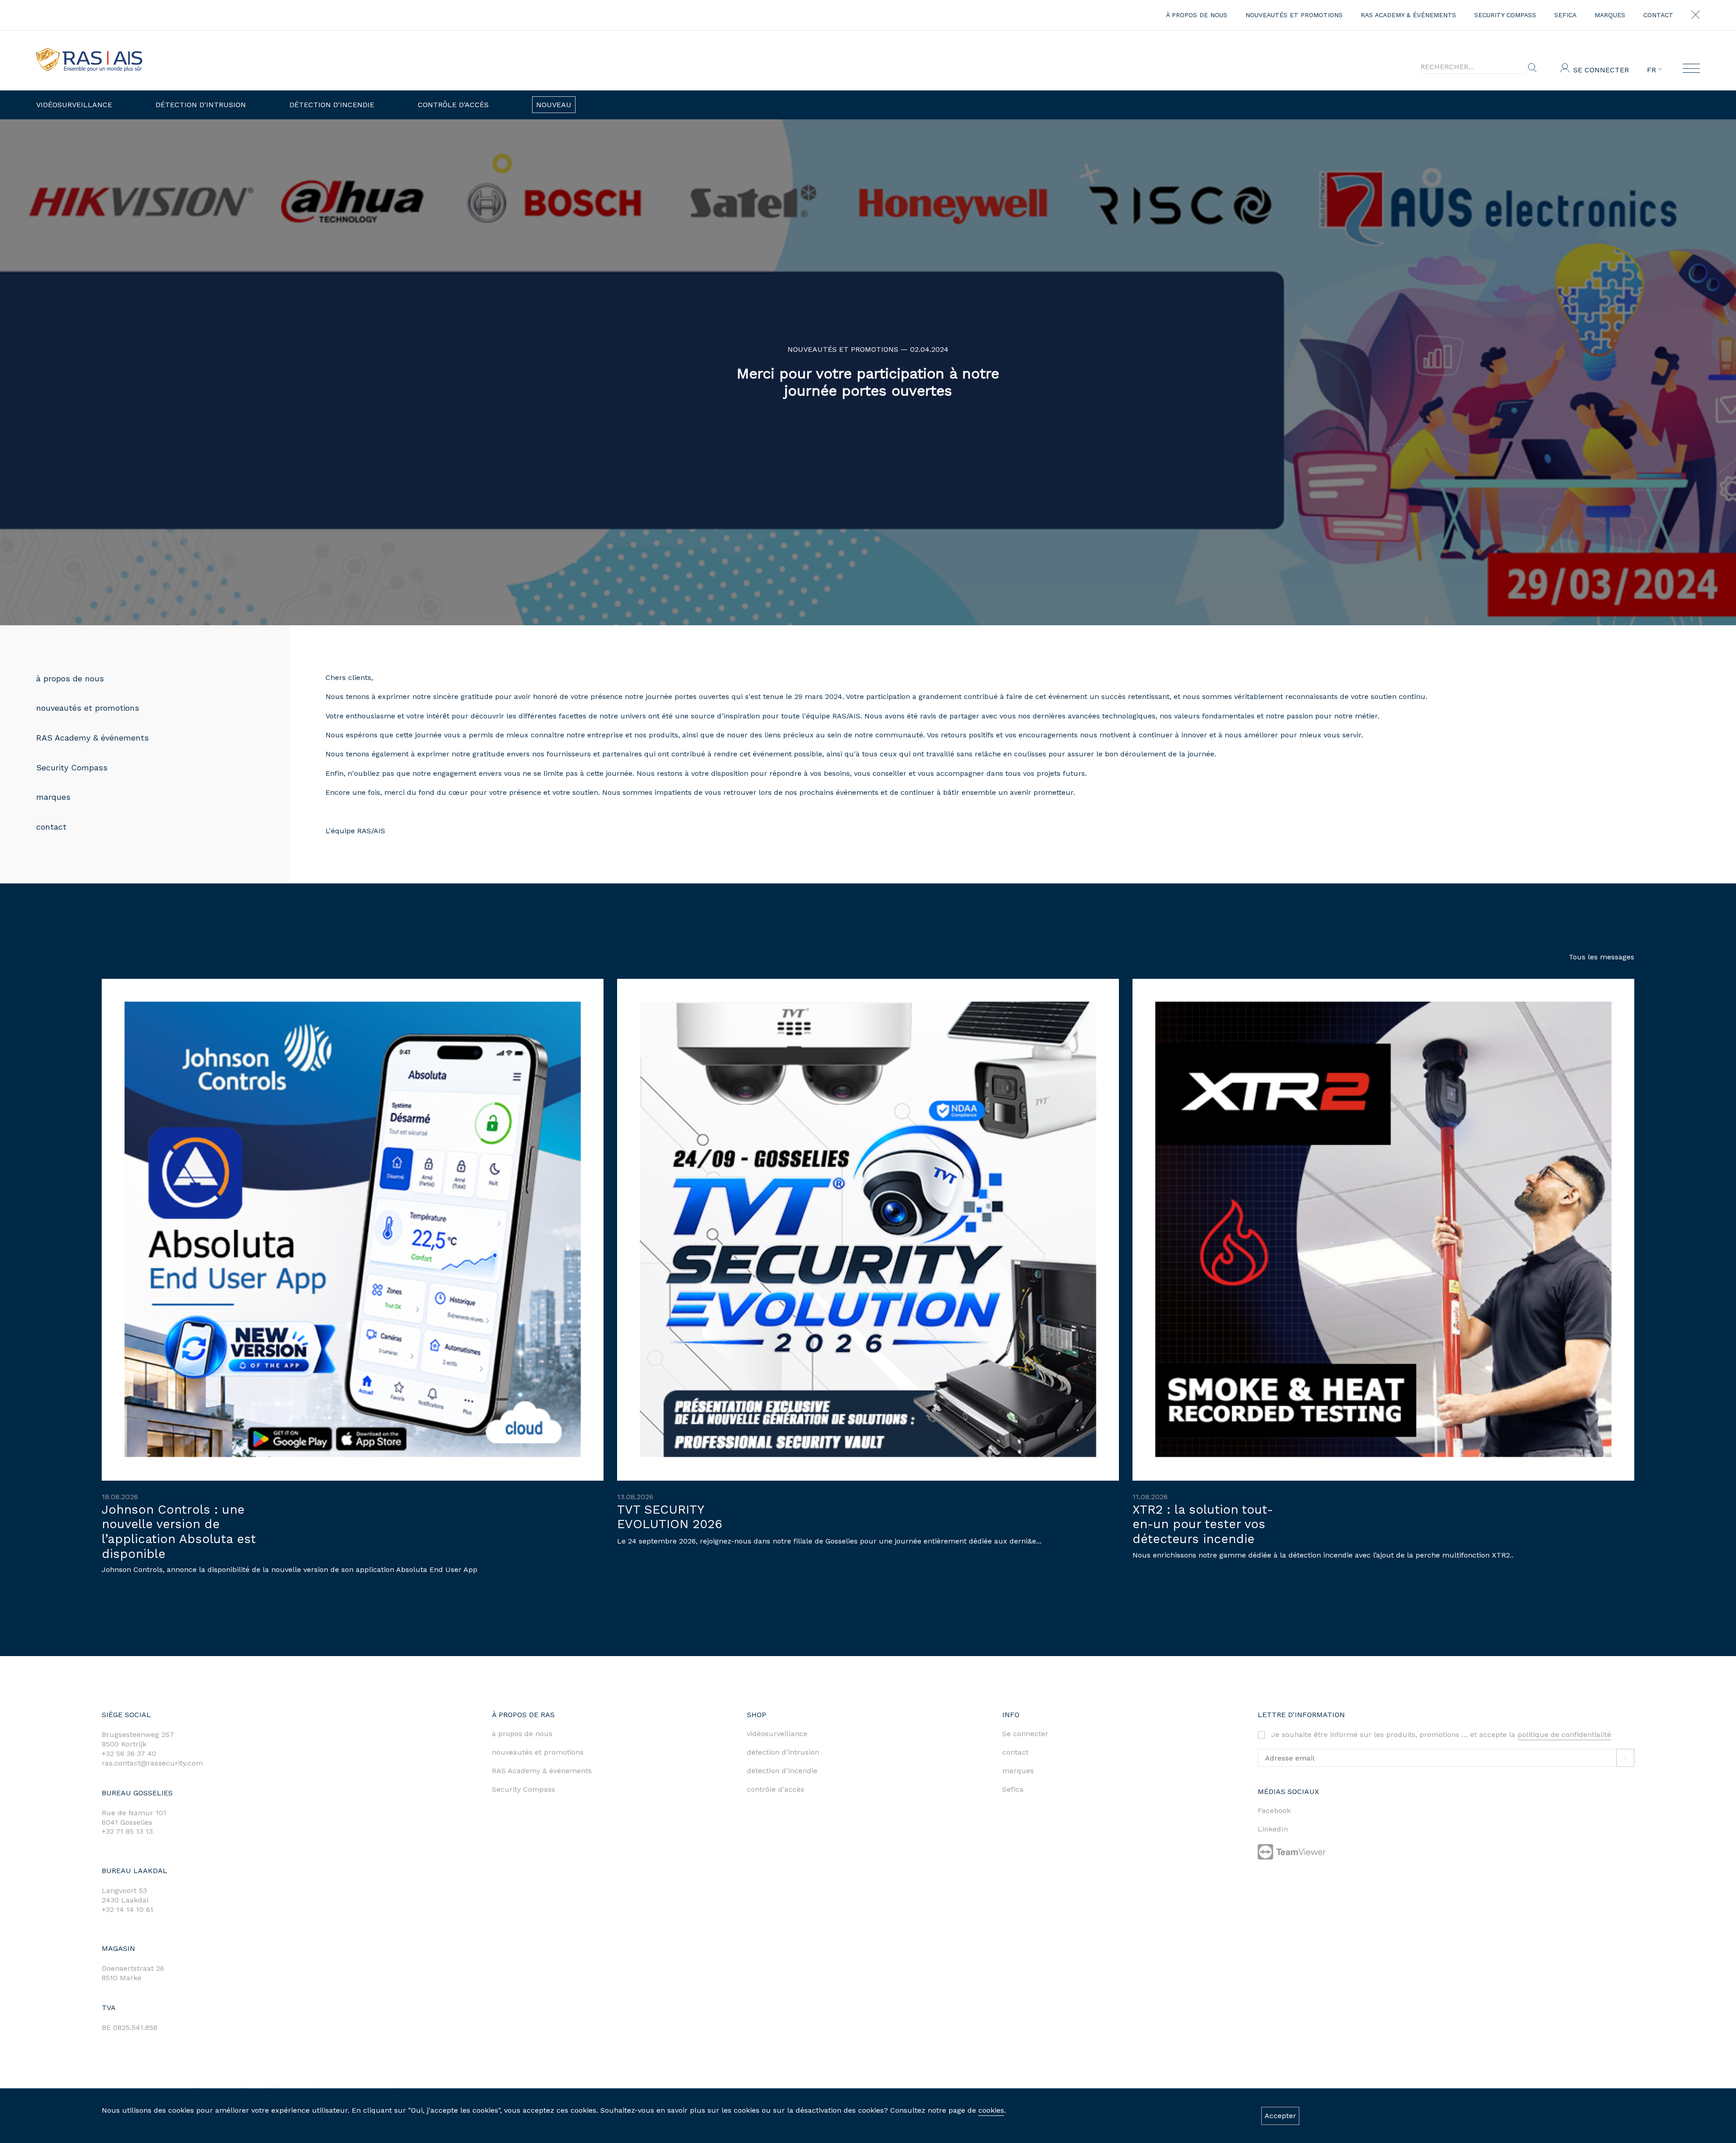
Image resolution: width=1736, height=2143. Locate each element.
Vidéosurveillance (74, 105)
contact (1658, 15)
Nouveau (554, 105)
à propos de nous (1197, 15)
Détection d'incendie (332, 105)
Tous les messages (1602, 957)
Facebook (1274, 1810)
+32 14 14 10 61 (127, 1909)
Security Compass (1505, 15)
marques (1610, 15)
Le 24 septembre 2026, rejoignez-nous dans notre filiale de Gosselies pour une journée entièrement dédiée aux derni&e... (829, 1541)
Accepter (1280, 2116)
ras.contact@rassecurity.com (152, 1763)
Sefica (1565, 15)
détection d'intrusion (783, 1752)
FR (1653, 70)
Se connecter (1601, 70)
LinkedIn (1273, 1829)
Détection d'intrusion (201, 105)
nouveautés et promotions (1294, 15)
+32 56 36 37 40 (129, 1754)
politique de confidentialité (1564, 1735)
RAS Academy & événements (1408, 15)
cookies (991, 2110)
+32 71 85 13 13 (127, 1831)
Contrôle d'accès (453, 105)
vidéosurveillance (777, 1734)
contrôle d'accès (776, 1789)
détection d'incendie (782, 1771)
